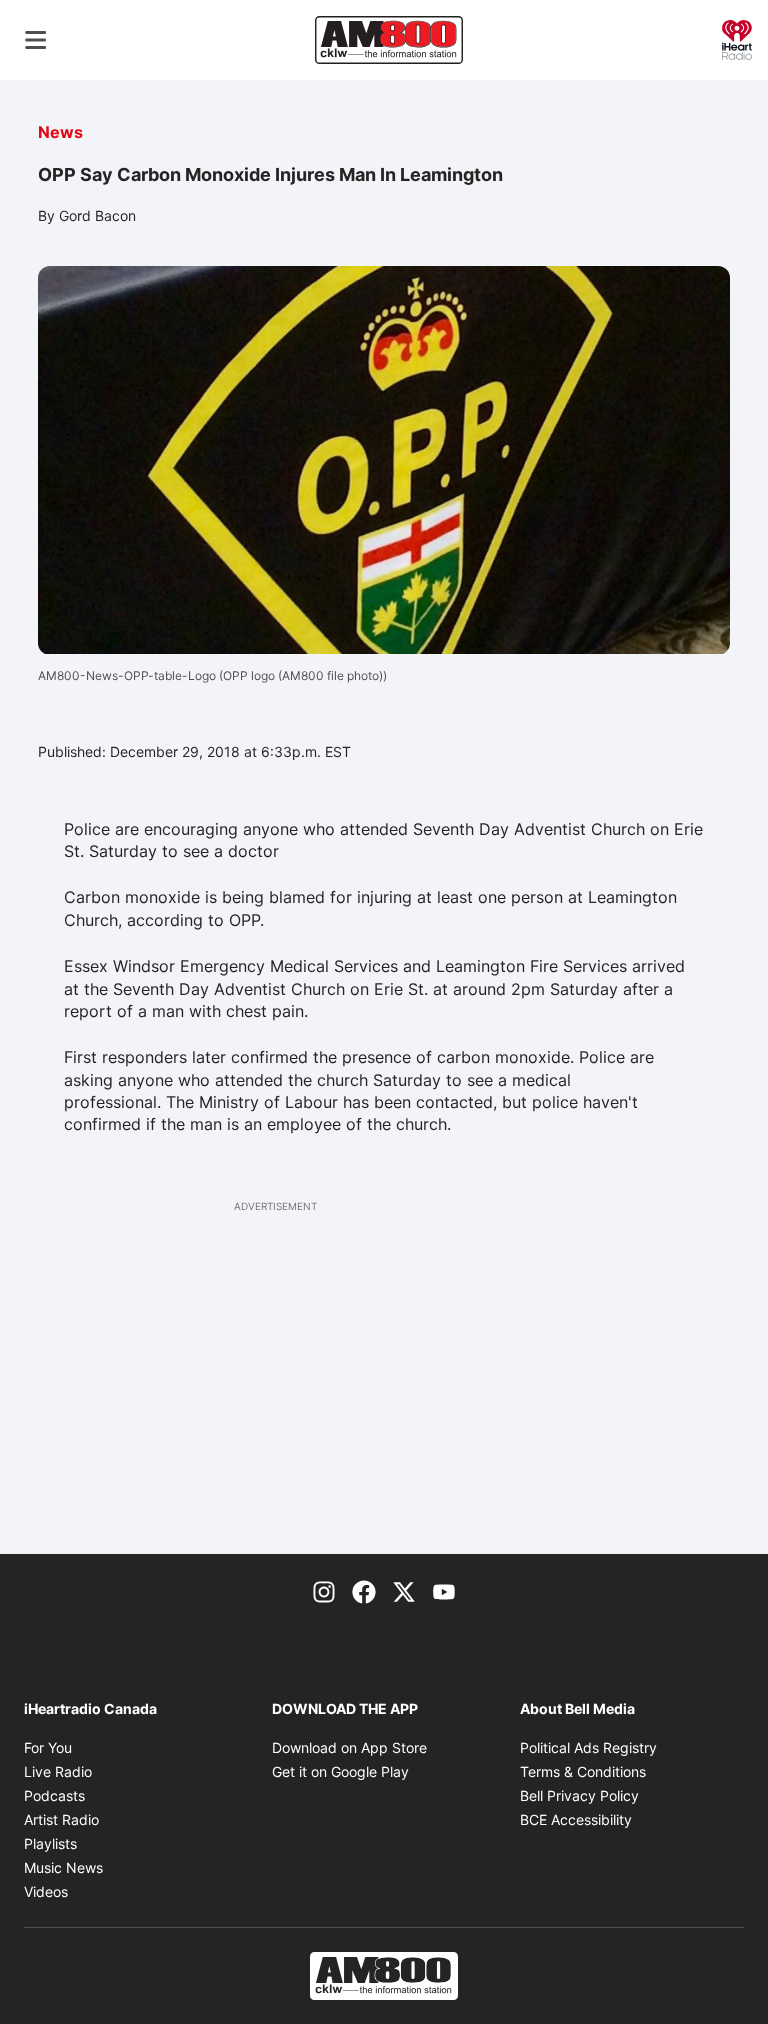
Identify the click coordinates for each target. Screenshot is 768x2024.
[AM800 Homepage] (389, 40)
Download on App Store (349, 1747)
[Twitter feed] (404, 1590)
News (60, 132)
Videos (46, 1891)
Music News (63, 1867)
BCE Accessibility (576, 1819)
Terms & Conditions (583, 1771)
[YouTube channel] (444, 1590)
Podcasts (54, 1795)
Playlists (50, 1843)
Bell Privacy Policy (579, 1795)
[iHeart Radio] (737, 38)
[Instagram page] (324, 1590)
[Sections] (36, 40)
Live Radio (58, 1771)
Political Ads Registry (588, 1747)
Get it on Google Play (340, 1771)
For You (48, 1747)
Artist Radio (61, 1819)
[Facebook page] (364, 1590)
